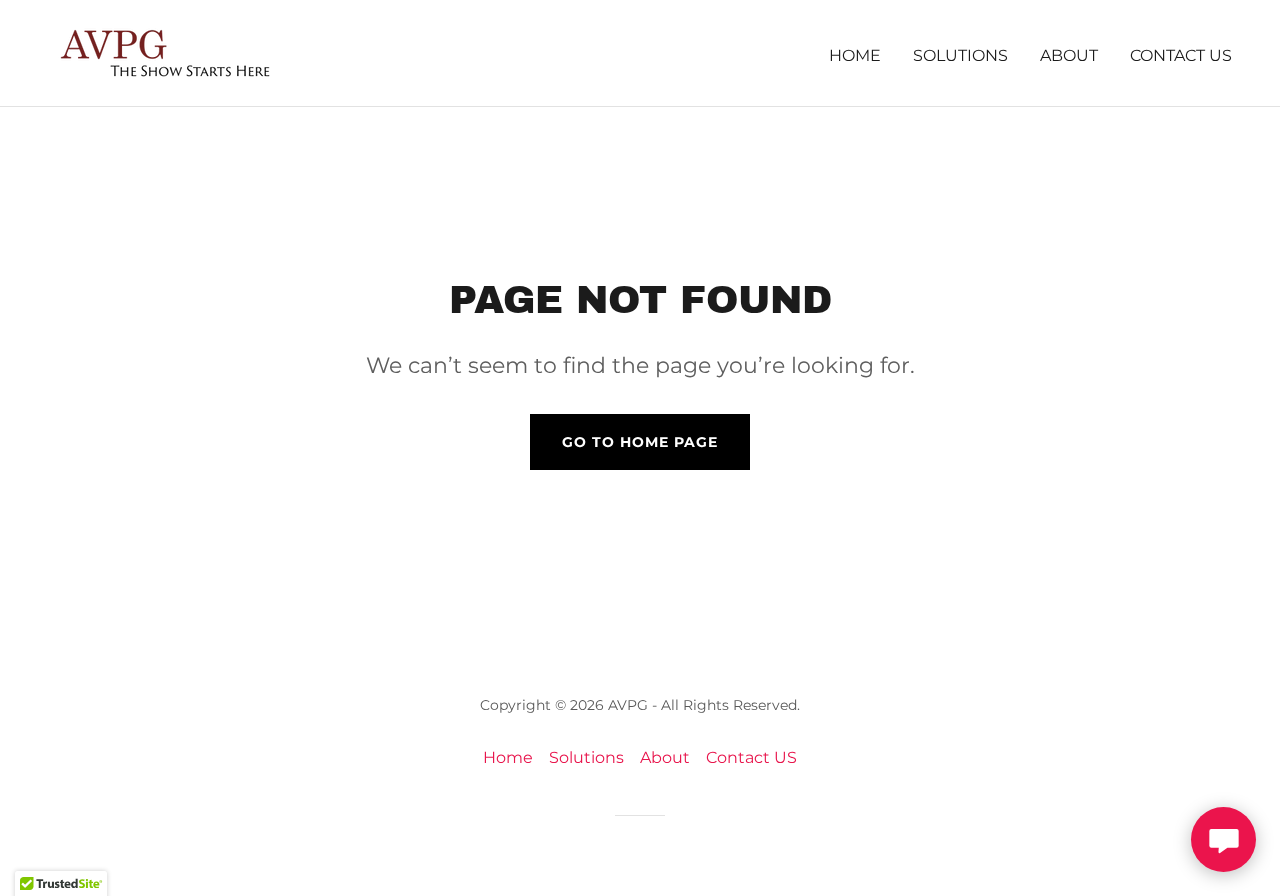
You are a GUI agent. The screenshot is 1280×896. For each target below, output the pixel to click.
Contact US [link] (1181, 55)
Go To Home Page (640, 442)
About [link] (1069, 55)
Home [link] (855, 55)
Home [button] (508, 757)
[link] (159, 51)
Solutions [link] (960, 55)
